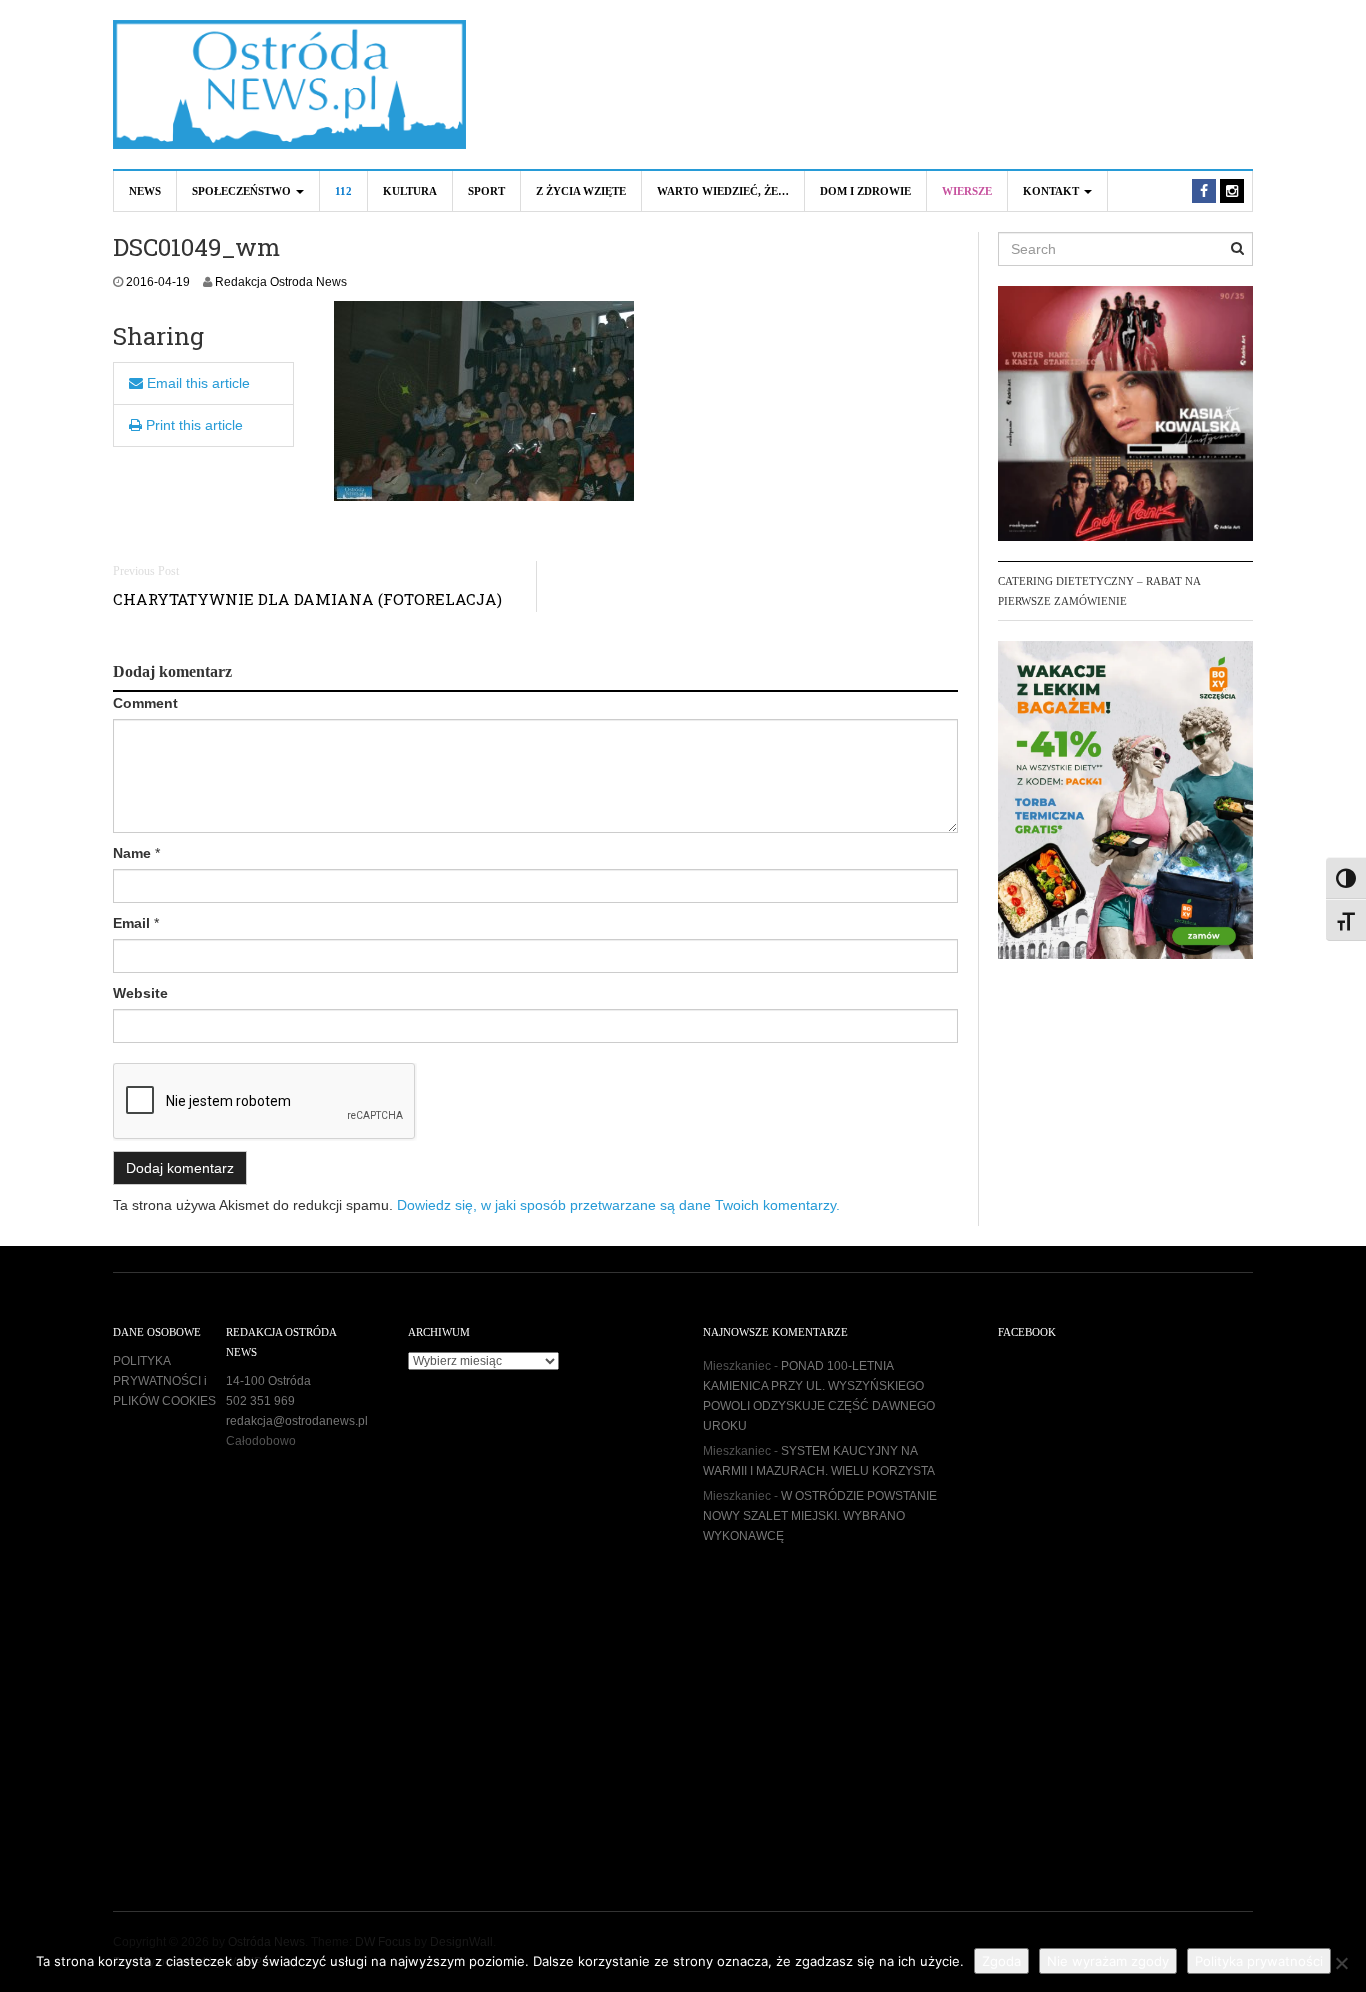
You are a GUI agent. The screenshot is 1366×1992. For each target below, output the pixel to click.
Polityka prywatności (1259, 1961)
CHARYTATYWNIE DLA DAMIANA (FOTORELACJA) (307, 599)
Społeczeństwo (243, 191)
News (145, 191)
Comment (145, 703)
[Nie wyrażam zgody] (1341, 1963)
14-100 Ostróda (268, 1381)
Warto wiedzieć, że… (723, 191)
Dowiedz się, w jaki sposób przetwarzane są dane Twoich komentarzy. (618, 1205)
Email (131, 923)
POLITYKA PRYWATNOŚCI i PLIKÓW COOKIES (164, 1381)
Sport (486, 191)
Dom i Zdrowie (865, 191)
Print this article (192, 425)
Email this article (196, 383)
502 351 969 (260, 1401)
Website (140, 993)
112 (343, 191)
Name (132, 853)
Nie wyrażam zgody (1108, 1961)
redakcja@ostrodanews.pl (297, 1421)
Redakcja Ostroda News (281, 282)
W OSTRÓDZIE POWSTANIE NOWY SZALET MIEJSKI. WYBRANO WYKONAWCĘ (820, 1516)
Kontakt (1052, 191)
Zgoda (1001, 1961)
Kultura (410, 191)
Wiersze (967, 191)
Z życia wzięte (581, 191)
